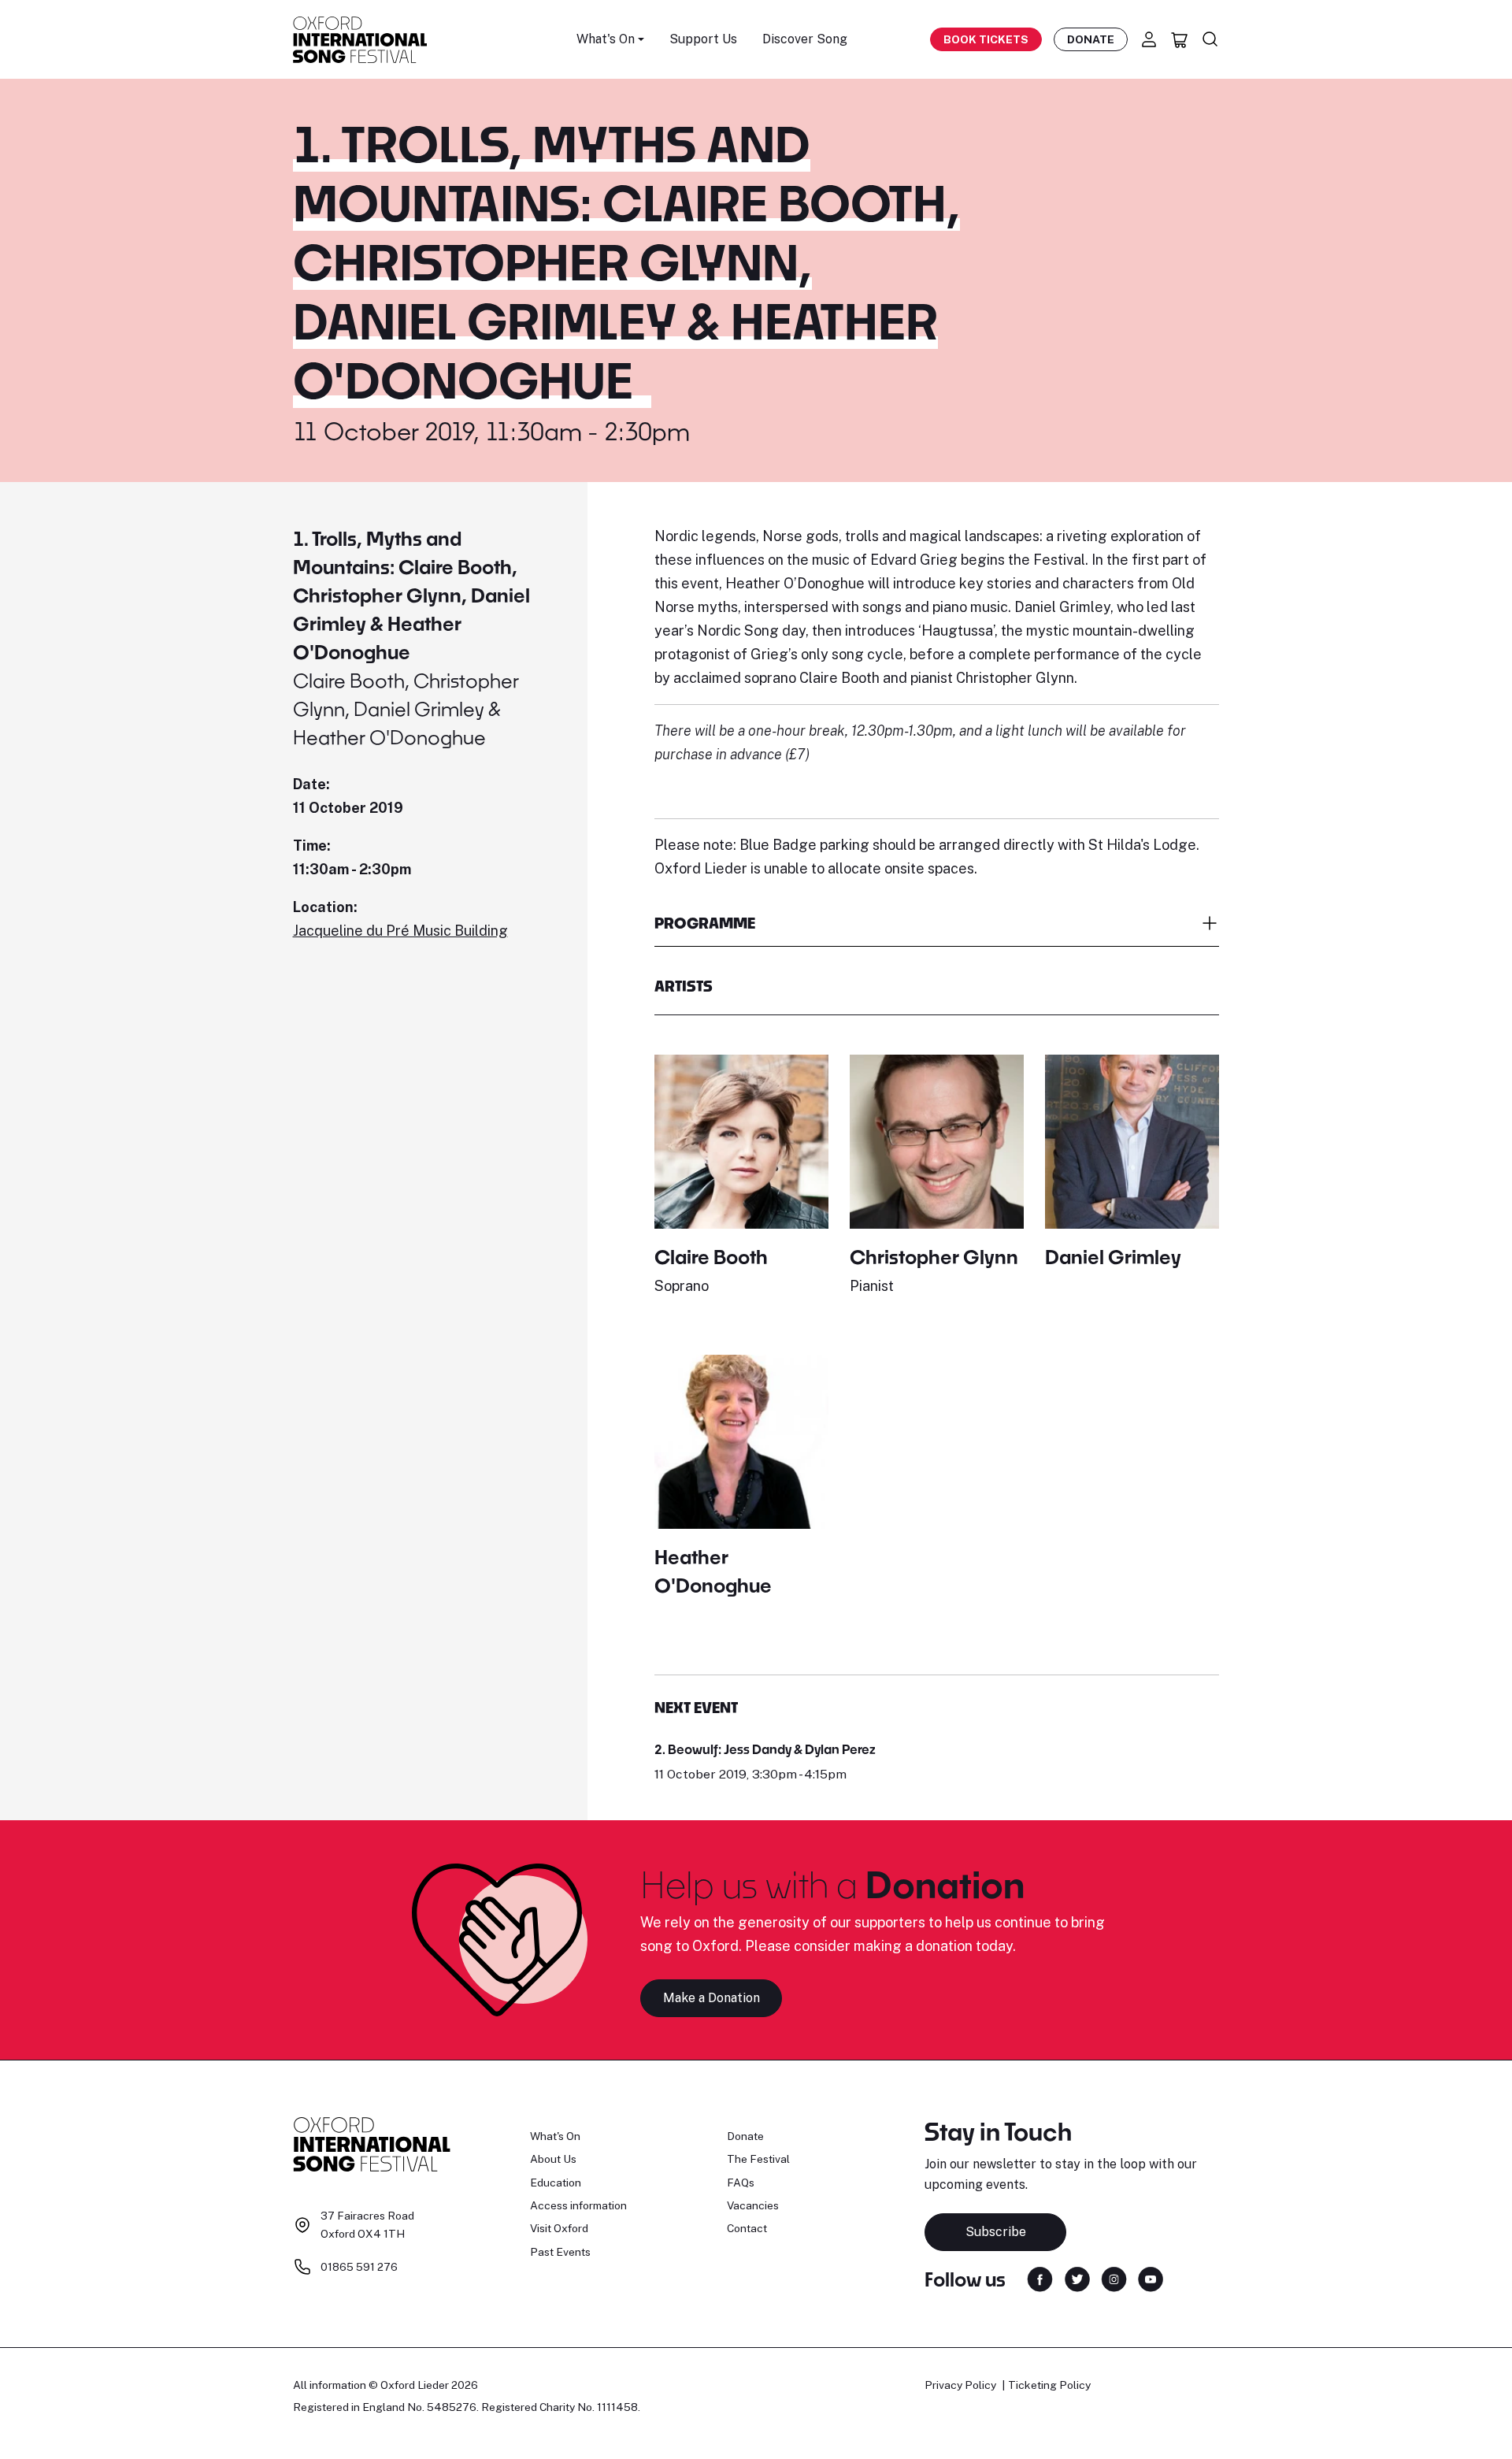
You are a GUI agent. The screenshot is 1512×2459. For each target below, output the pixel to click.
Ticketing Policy (1049, 2385)
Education (556, 2183)
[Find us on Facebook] (1040, 2278)
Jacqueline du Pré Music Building (400, 931)
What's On (555, 2136)
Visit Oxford (559, 2228)
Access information (578, 2205)
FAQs (741, 2183)
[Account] (1149, 39)
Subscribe (996, 2232)
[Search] (1210, 39)
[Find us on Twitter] (1077, 2278)
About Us (553, 2159)
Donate (1091, 39)
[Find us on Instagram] (1114, 2278)
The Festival (758, 2159)
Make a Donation (712, 1998)
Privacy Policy (960, 2385)
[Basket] (1180, 39)
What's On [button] (606, 39)
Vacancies (753, 2205)
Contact (747, 2228)
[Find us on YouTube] (1151, 2278)
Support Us (703, 39)
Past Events (560, 2252)
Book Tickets (986, 39)
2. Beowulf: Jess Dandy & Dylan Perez (765, 1749)
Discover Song (805, 39)
